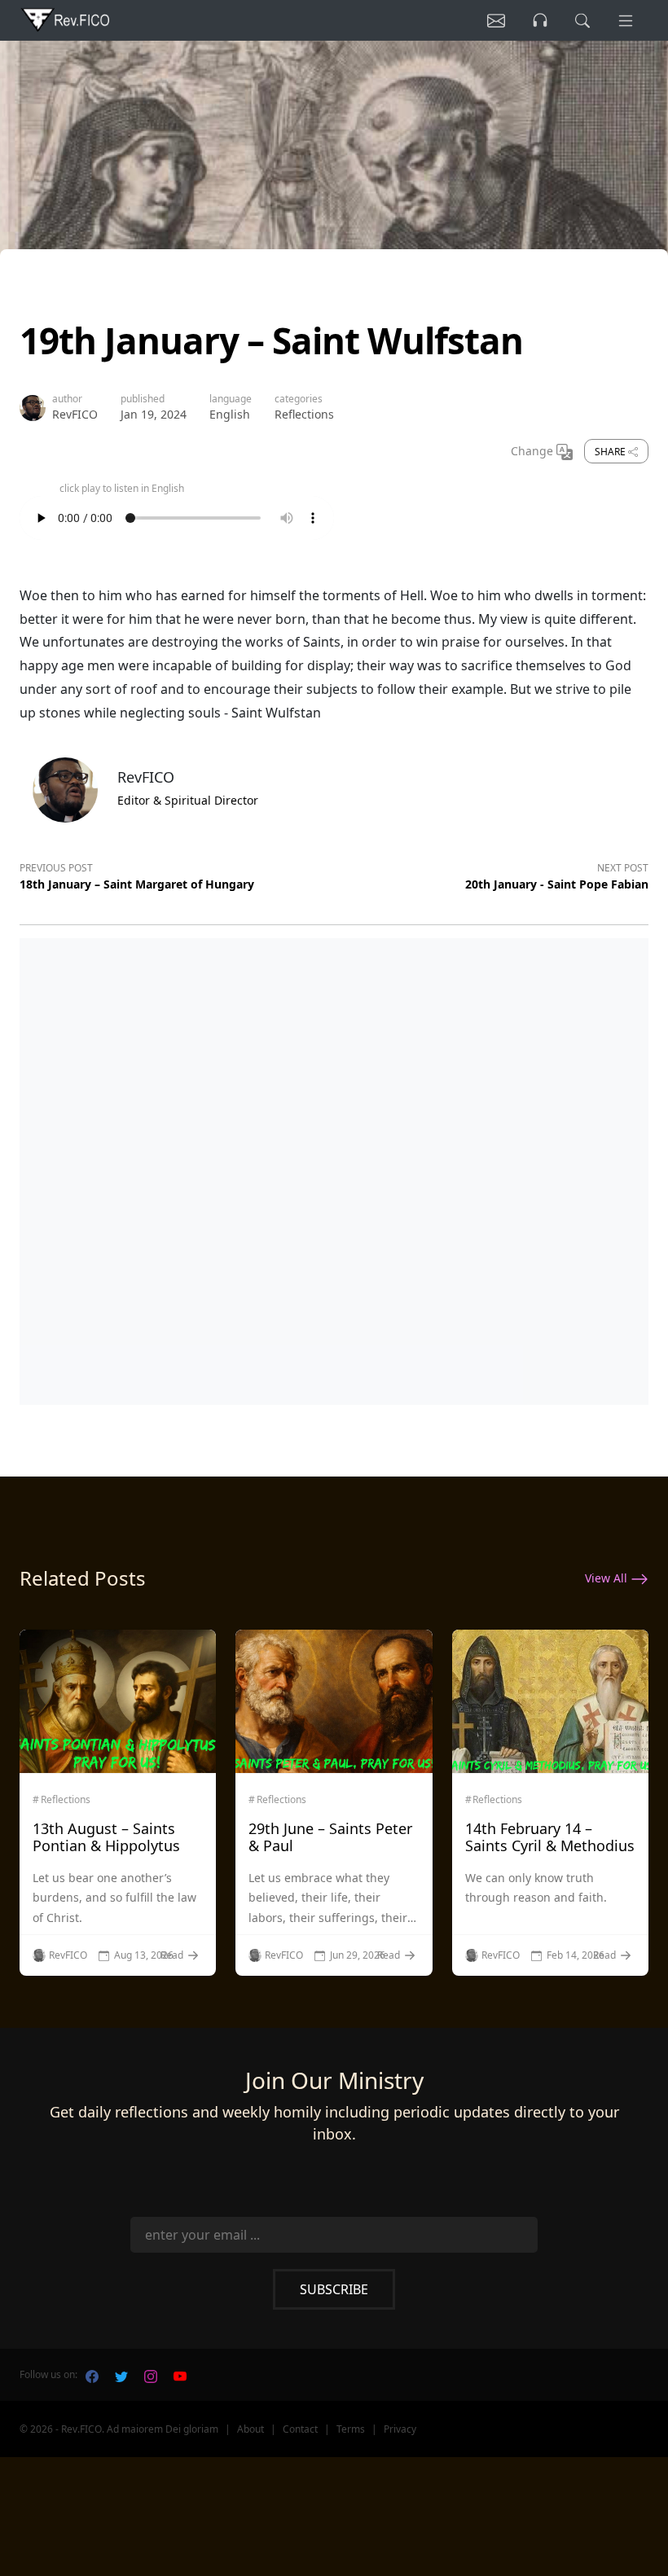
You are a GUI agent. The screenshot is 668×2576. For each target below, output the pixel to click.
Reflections (304, 414)
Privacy (400, 2429)
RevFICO (75, 414)
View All (608, 1578)
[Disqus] (334, 1168)
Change (534, 451)
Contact (300, 2429)
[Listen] (496, 20)
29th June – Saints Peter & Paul (330, 1837)
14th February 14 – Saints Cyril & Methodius (550, 1837)
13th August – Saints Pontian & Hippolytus (106, 1837)
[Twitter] (121, 2375)
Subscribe (334, 2289)
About (250, 2429)
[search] (582, 20)
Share (611, 452)
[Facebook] (92, 2375)
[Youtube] (180, 2375)
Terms (351, 2429)
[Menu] (626, 20)
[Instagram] (151, 2375)
